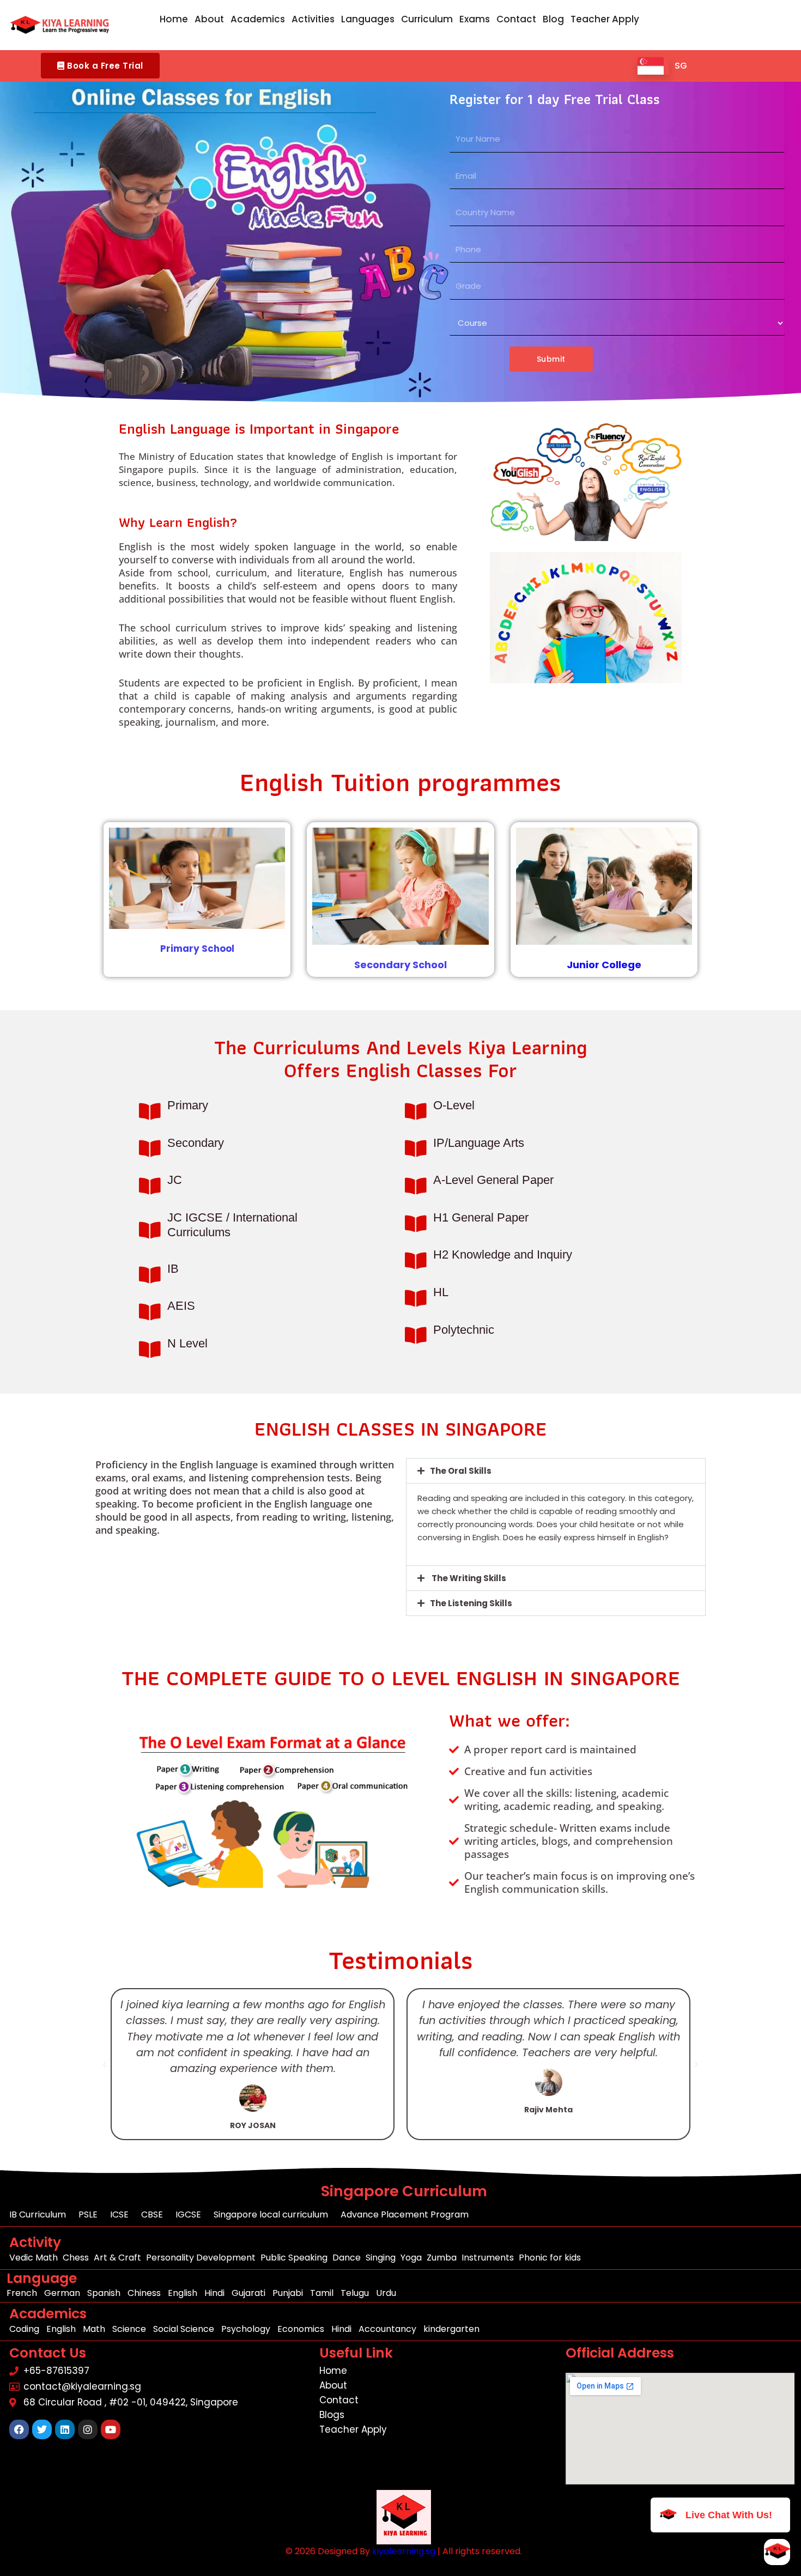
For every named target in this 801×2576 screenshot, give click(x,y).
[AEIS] (150, 1312)
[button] (100, 66)
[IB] (150, 1275)
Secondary (196, 1143)
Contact (516, 19)
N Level (187, 1343)
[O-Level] (415, 1111)
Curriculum (427, 19)
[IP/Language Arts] (415, 1148)
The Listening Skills (471, 1603)
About (209, 19)
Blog (553, 19)
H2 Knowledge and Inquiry (503, 1254)
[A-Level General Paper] (415, 1186)
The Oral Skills (461, 1471)
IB (173, 1269)
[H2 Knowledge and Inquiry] (415, 1260)
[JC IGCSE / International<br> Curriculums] (150, 1230)
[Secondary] (150, 1148)
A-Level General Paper (493, 1180)
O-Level (454, 1105)
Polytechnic (464, 1330)
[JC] (150, 1186)
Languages (368, 19)
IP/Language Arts (479, 1143)
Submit (551, 359)
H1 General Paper (481, 1217)
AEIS (181, 1306)
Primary (188, 1105)
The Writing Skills (468, 1578)
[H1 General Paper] (415, 1223)
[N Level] (150, 1349)
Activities (313, 19)
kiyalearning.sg (404, 2551)
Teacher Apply (605, 19)
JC (175, 1180)
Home (174, 19)
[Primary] (150, 1111)
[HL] (415, 1298)
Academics (258, 19)
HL (441, 1292)
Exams (475, 19)
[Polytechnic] (415, 1335)
